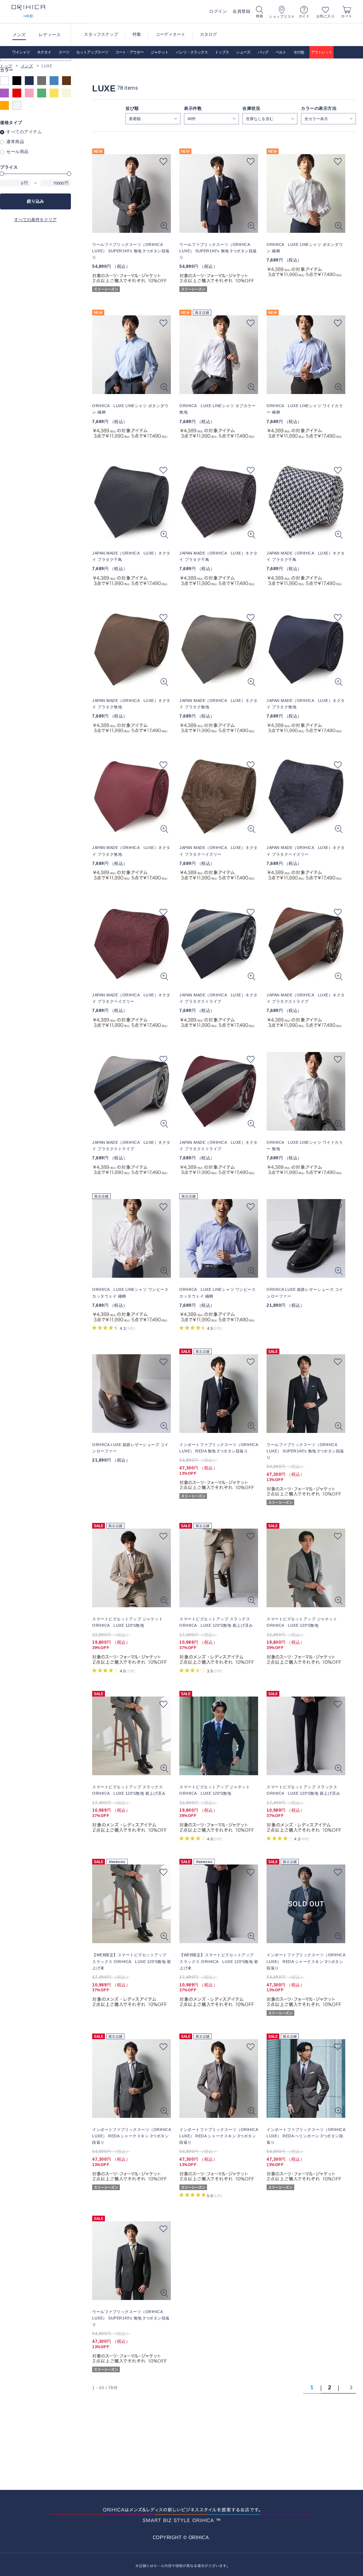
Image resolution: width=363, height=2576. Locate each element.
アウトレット (322, 52)
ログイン (218, 11)
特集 (137, 34)
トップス (222, 52)
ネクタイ (44, 52)
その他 (298, 52)
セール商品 (18, 152)
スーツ (64, 52)
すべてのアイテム (24, 132)
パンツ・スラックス (192, 52)
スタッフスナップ (101, 34)
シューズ (243, 52)
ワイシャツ (21, 52)
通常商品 (15, 142)
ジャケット (160, 52)
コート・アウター (129, 52)
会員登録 (241, 11)
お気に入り (326, 16)
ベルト (281, 52)
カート (347, 16)
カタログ (208, 34)
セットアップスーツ (92, 52)
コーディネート (171, 34)
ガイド (304, 16)
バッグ (263, 52)
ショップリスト (282, 16)
